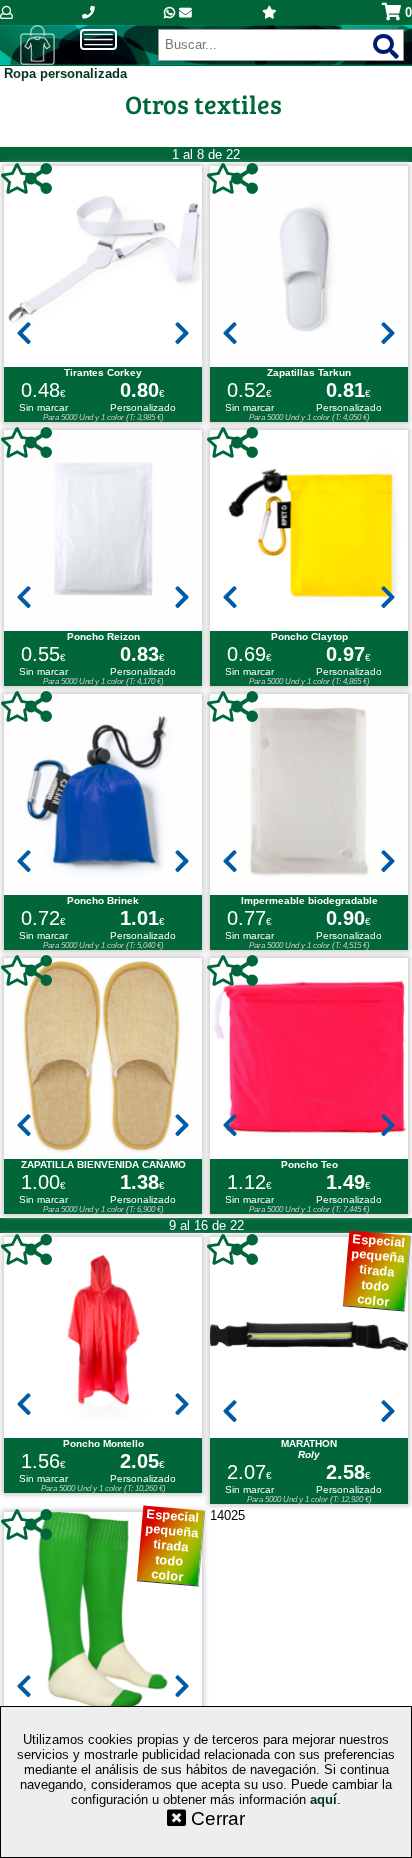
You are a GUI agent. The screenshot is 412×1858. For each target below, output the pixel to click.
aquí (323, 1799)
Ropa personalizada (65, 73)
